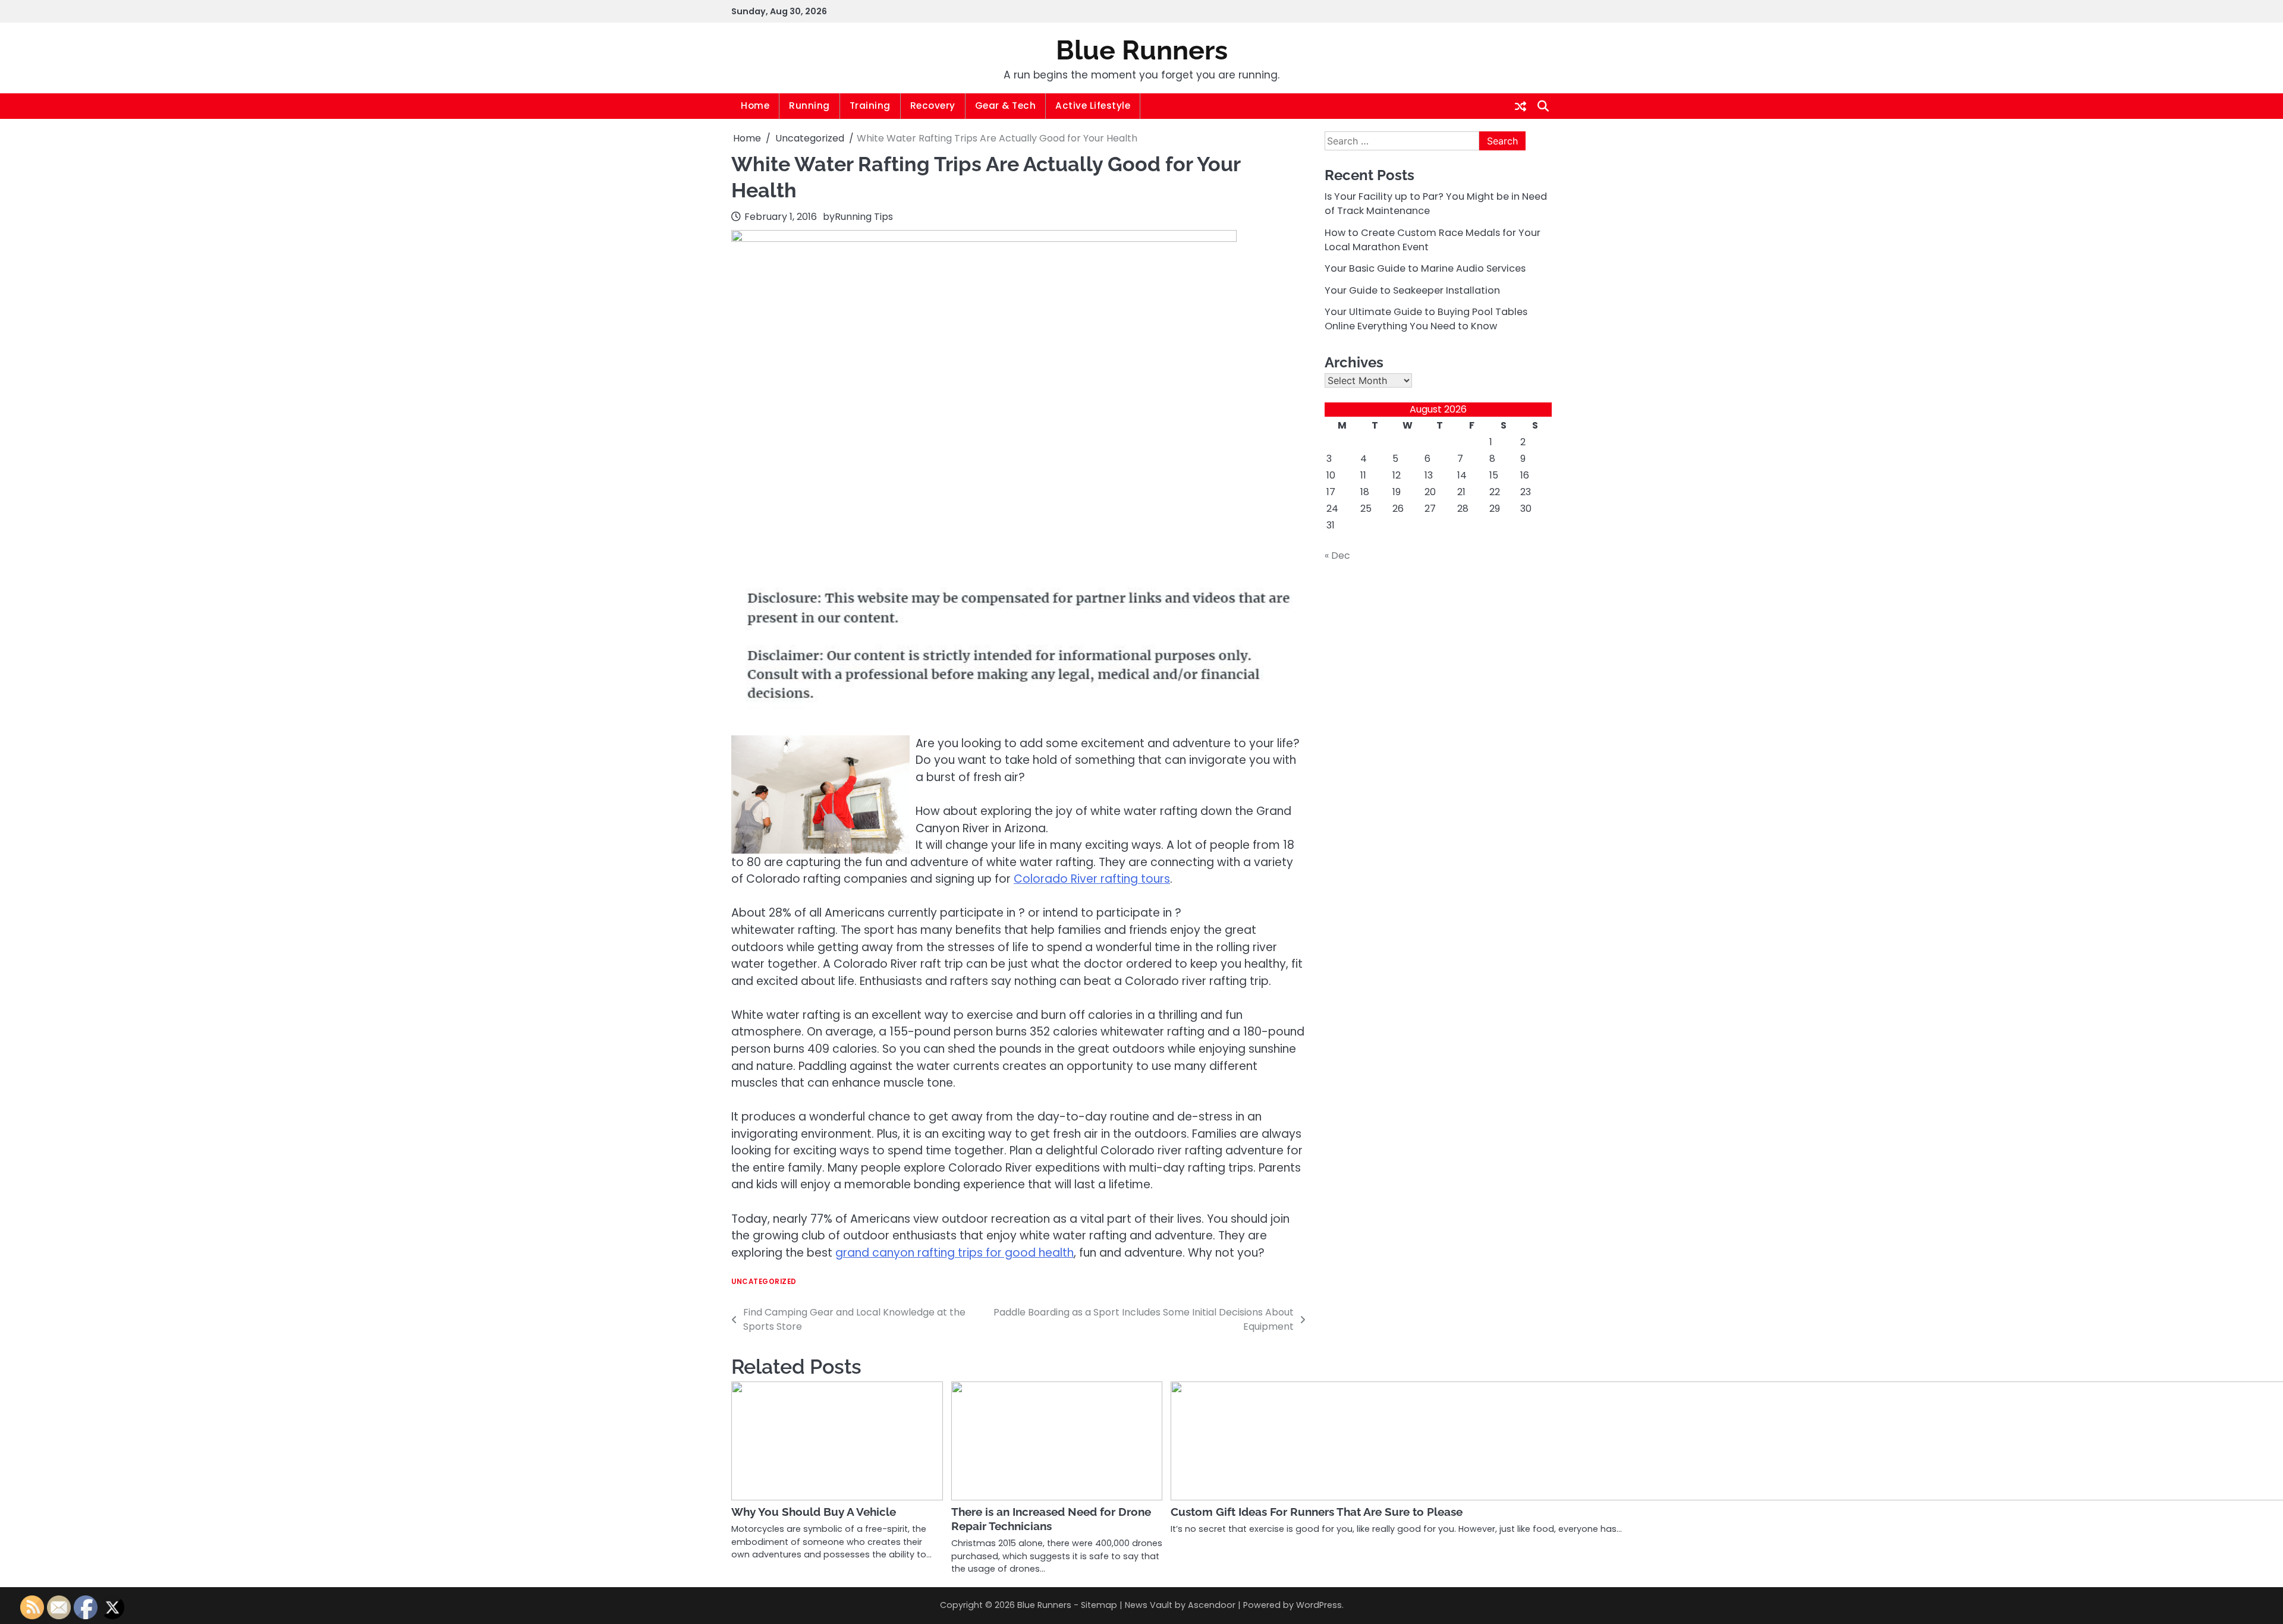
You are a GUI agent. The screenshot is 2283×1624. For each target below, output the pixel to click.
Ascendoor (1212, 1605)
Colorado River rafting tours (1092, 879)
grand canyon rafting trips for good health (955, 1253)
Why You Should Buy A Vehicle (814, 1512)
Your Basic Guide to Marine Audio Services (1425, 269)
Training (870, 106)
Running (809, 106)
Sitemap (1099, 1605)
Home (755, 106)
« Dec (1337, 556)
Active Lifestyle (1093, 106)
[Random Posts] (1521, 106)
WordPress (1319, 1605)
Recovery (933, 106)
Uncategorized (764, 1282)
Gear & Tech (1006, 106)
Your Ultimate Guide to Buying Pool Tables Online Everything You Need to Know (1426, 319)
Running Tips (864, 217)
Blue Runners (1142, 50)
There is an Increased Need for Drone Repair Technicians (1051, 1519)
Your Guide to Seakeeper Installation (1412, 290)
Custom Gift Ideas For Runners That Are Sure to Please (1317, 1512)
